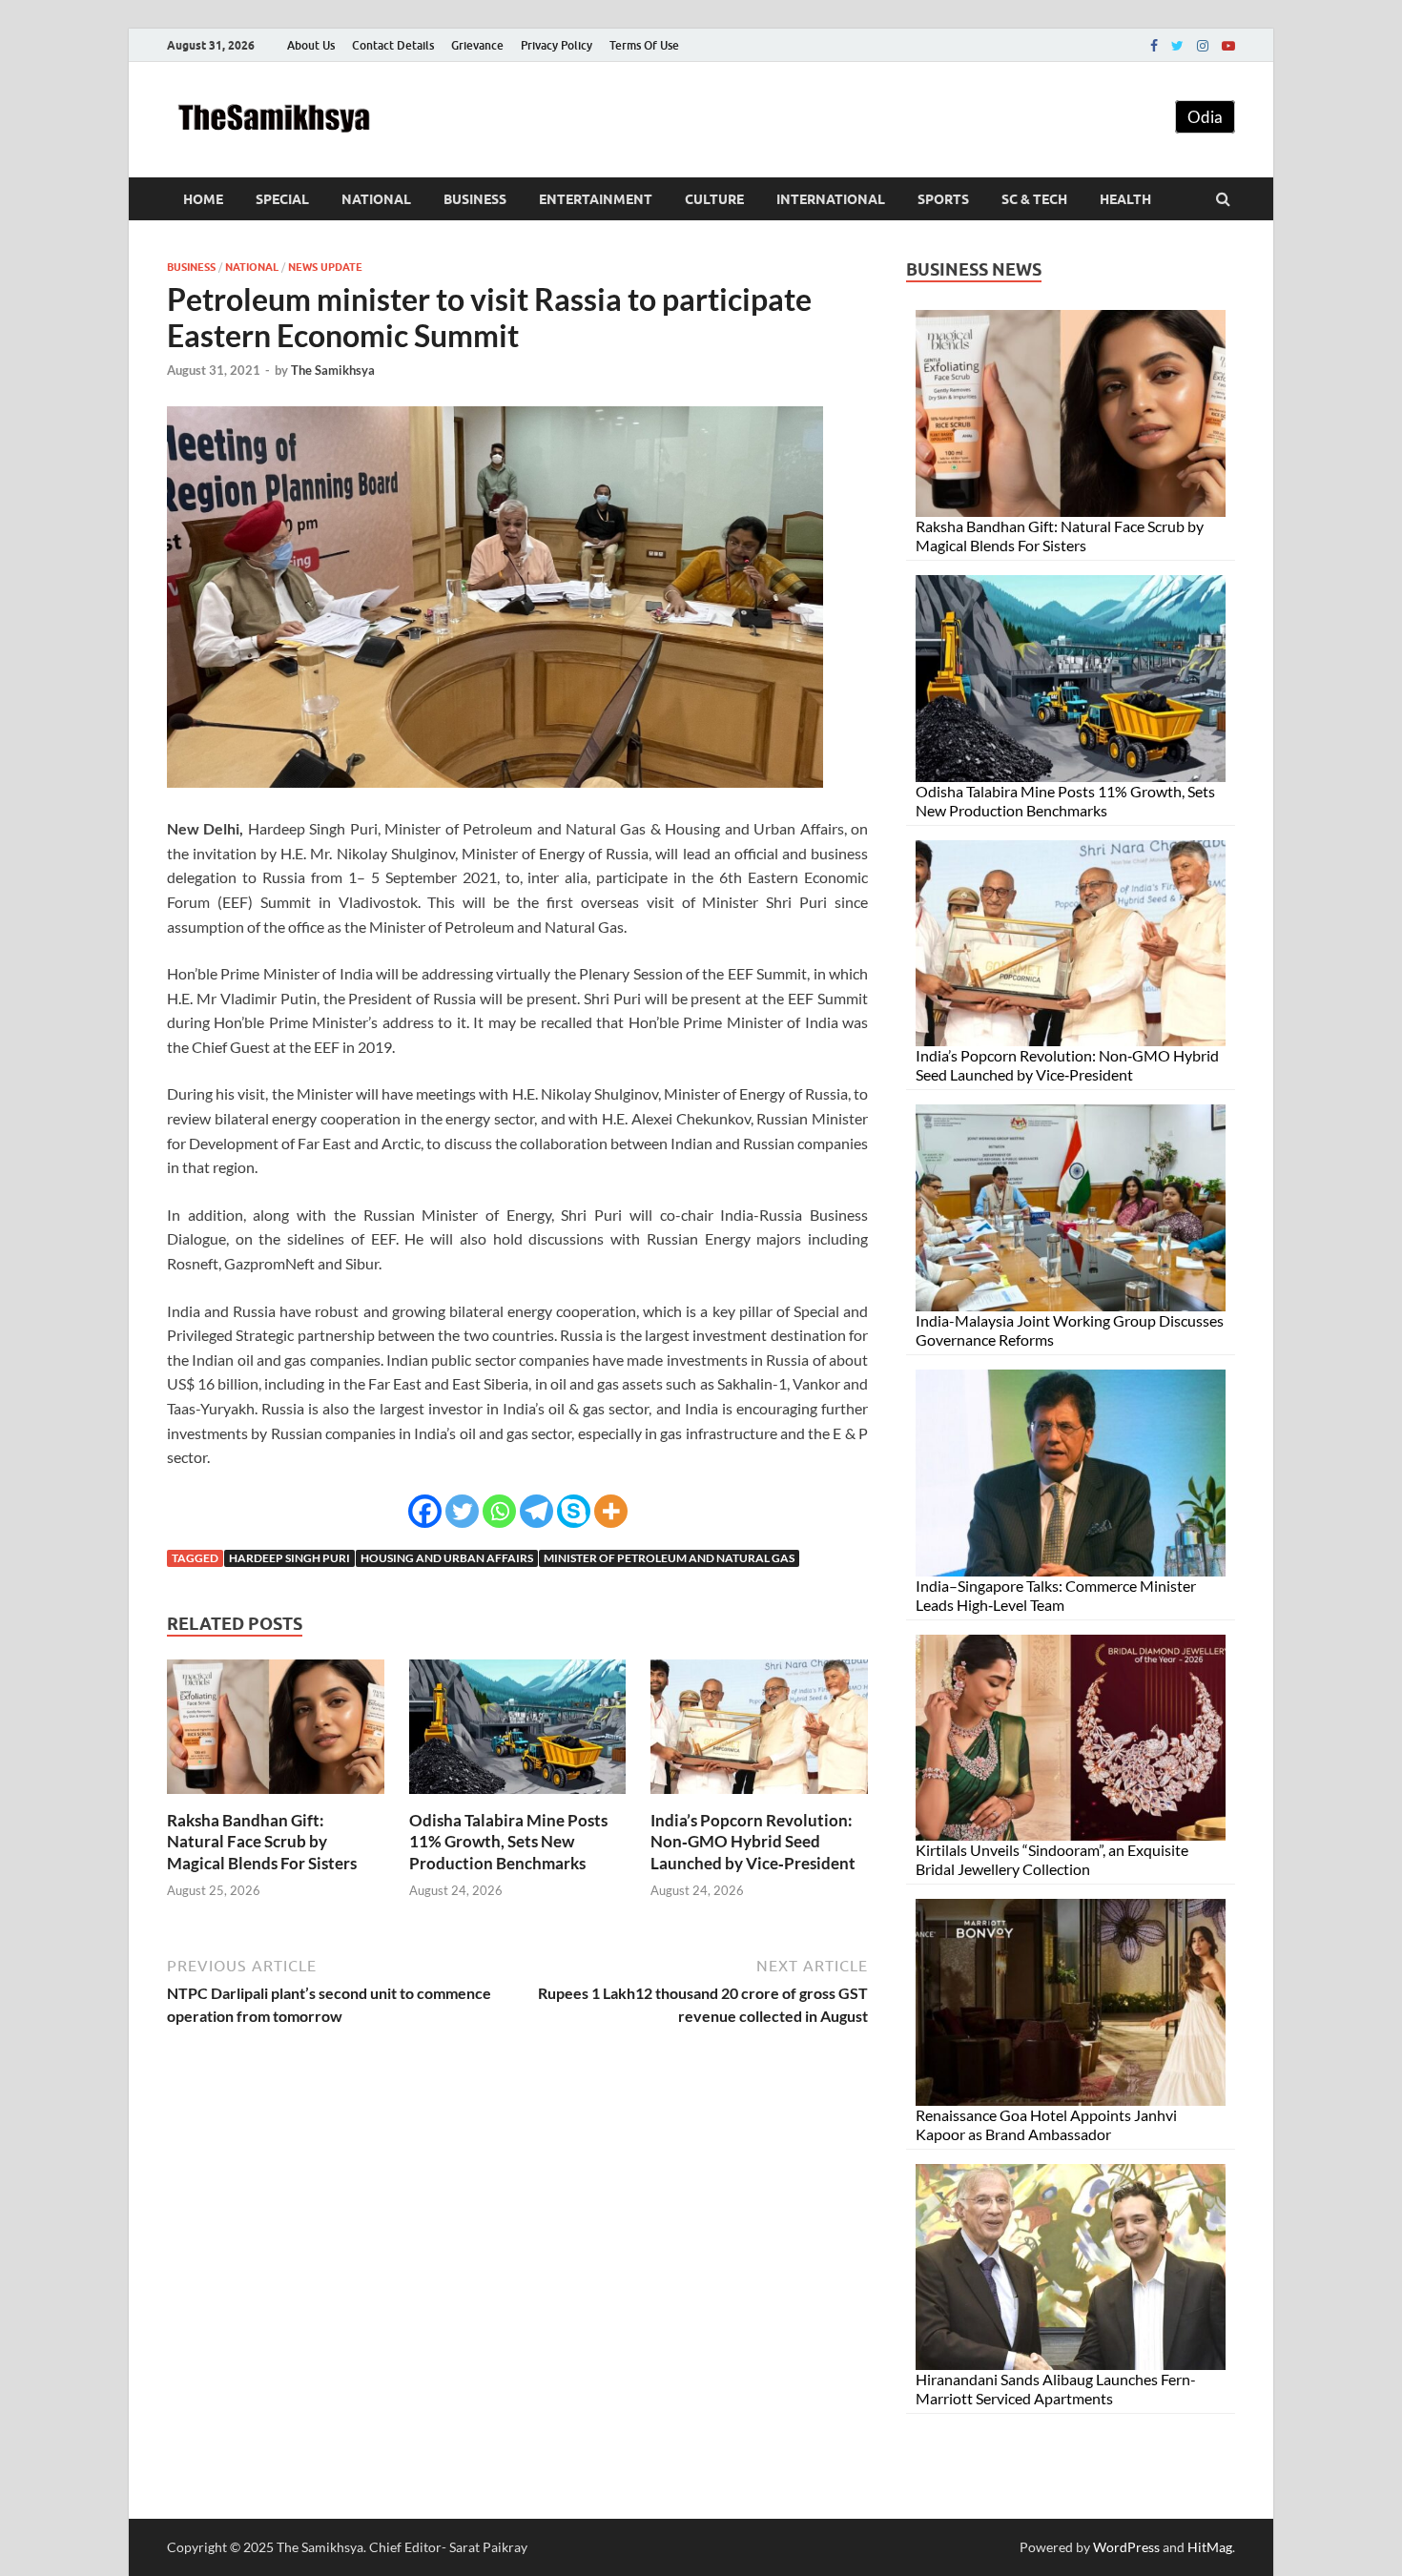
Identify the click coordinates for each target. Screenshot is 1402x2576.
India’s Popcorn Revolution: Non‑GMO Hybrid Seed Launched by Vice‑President (753, 1841)
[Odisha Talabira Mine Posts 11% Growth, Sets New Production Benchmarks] (518, 1798)
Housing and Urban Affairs (447, 1558)
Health (1125, 199)
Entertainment (596, 199)
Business (475, 199)
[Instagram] (1203, 46)
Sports (943, 199)
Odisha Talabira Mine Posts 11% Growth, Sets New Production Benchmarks (508, 1841)
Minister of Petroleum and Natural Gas (669, 1558)
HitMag (1210, 2547)
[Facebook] (1154, 46)
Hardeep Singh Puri (289, 1558)
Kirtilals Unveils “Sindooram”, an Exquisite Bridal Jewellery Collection (1052, 1859)
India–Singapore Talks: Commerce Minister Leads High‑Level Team (1056, 1595)
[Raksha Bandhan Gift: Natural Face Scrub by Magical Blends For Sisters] (276, 1798)
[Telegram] (536, 1511)
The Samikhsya (333, 370)
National (376, 199)
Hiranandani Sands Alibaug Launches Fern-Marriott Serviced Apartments (1056, 2389)
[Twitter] (1177, 46)
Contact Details (393, 45)
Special (282, 199)
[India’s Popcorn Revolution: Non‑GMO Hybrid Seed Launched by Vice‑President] (759, 1798)
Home (203, 199)
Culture (714, 199)
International (831, 199)
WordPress (1126, 2547)
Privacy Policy (557, 45)
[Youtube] (1228, 46)
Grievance (477, 45)
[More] (611, 1511)
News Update (325, 267)
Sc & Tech (1034, 199)
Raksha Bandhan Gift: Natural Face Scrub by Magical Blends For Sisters (262, 1841)
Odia (1205, 117)
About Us (311, 45)
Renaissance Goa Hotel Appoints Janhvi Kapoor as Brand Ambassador (1046, 2124)
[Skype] (574, 1511)
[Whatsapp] (499, 1511)
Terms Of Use (644, 45)
